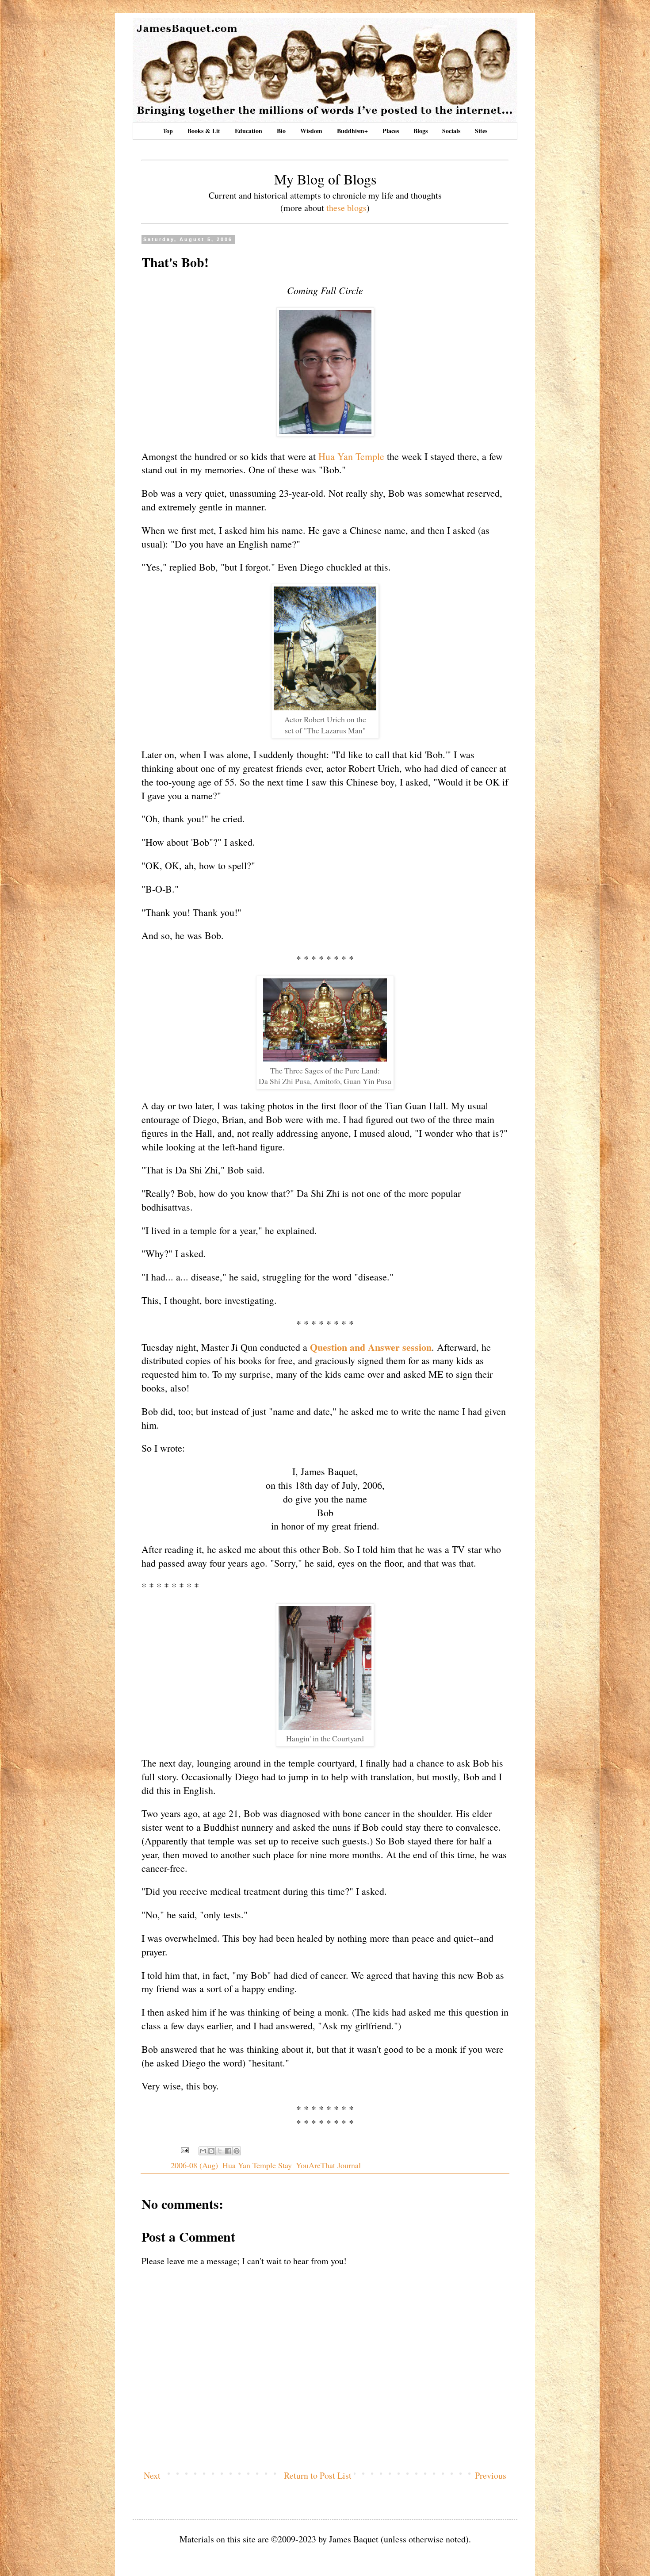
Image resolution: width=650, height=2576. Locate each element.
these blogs (346, 208)
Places (391, 131)
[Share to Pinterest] (237, 2151)
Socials (451, 131)
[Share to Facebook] (228, 2151)
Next (152, 2475)
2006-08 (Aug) (194, 2165)
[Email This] (203, 2151)
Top (168, 131)
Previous (491, 2475)
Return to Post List (318, 2475)
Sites (481, 131)
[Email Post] (184, 2149)
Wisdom (311, 131)
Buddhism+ (352, 131)
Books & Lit (204, 131)
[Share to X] (220, 2151)
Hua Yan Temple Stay (257, 2165)
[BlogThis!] (211, 2151)
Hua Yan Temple (351, 456)
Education (249, 131)
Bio (281, 131)
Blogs (421, 131)
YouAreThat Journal (328, 2165)
